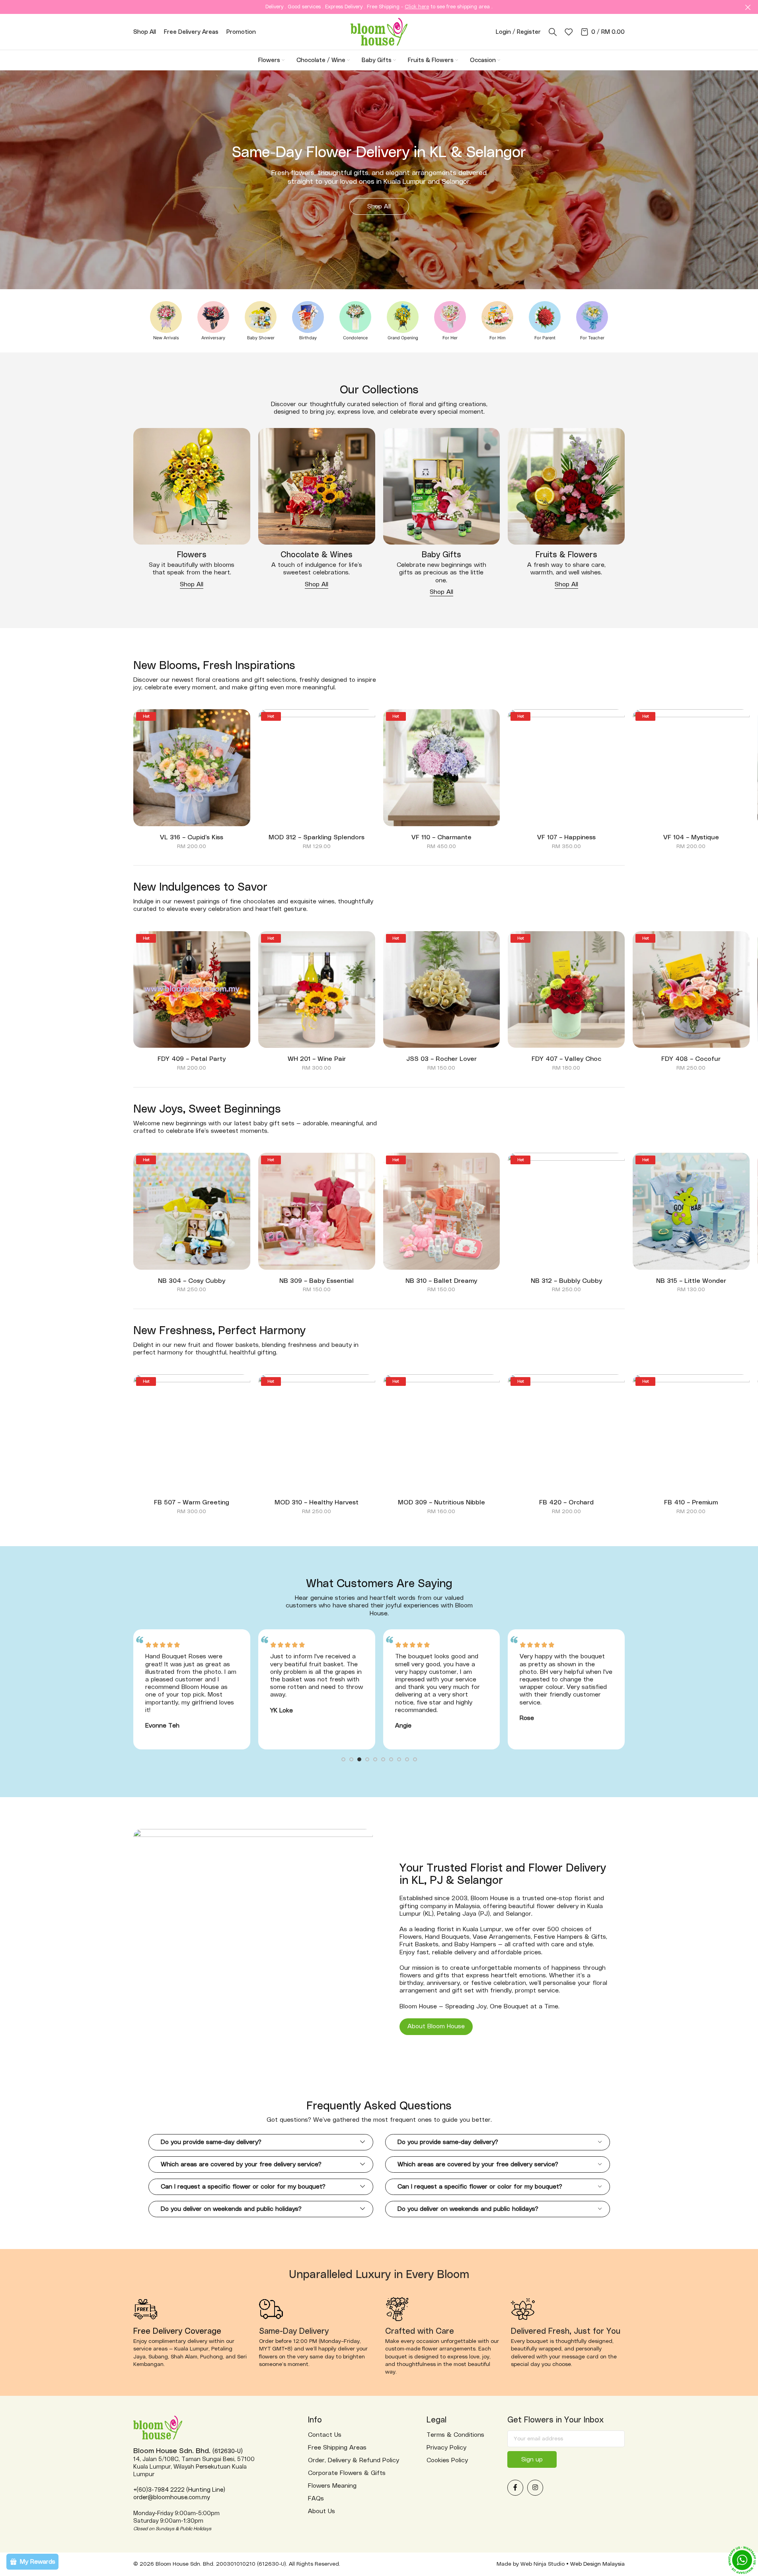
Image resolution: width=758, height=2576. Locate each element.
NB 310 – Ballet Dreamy (441, 1281)
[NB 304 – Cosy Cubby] (192, 1211)
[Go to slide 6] (383, 1761)
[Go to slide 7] (391, 1761)
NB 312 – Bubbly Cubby (566, 1281)
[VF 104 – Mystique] (691, 768)
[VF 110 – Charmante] (442, 768)
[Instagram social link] (535, 2488)
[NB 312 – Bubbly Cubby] (566, 1211)
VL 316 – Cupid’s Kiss (192, 837)
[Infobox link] (166, 321)
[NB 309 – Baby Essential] (317, 1211)
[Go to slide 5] (375, 1761)
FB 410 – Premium (691, 1502)
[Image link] (192, 486)
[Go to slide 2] (351, 1761)
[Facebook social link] (515, 2488)
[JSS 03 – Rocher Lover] (442, 990)
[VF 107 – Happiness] (566, 768)
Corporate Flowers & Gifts (347, 2473)
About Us (322, 2511)
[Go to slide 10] (415, 1761)
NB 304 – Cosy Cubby (192, 1281)
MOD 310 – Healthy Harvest (317, 1502)
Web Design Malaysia (597, 2564)
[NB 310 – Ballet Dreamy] (442, 1211)
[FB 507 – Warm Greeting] (192, 1433)
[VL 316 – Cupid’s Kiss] (192, 768)
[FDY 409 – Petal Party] (192, 990)
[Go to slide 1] (343, 1761)
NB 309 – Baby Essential (317, 1281)
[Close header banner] (748, 7)
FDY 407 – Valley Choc (566, 1059)
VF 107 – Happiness (566, 837)
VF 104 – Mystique (691, 837)
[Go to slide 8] (399, 1761)
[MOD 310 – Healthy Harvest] (317, 1433)
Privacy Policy (446, 2448)
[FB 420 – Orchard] (566, 1433)
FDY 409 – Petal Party (192, 1059)
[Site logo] (379, 31)
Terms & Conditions (455, 2435)
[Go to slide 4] (367, 1761)
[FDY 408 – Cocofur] (691, 990)
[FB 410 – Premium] (691, 1433)
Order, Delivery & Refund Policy (354, 2460)
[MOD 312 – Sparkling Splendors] (317, 768)
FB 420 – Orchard (566, 1502)
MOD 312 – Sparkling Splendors (317, 837)
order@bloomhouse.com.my (171, 2497)
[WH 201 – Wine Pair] (317, 990)
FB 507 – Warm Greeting (192, 1502)
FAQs (316, 2498)
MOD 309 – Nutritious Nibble (441, 1502)
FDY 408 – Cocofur (691, 1059)
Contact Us (325, 2435)
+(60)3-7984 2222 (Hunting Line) (179, 2490)
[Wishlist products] (569, 32)
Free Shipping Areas (337, 2448)
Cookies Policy (447, 2460)
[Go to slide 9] (407, 1761)
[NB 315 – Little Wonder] (691, 1211)
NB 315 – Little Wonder (691, 1281)
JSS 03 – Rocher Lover (441, 1059)
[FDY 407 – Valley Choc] (566, 990)
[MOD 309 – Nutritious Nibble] (442, 1433)
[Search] (553, 32)
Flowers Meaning (332, 2486)
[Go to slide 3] (359, 1761)
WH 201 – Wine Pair (317, 1059)
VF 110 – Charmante (441, 837)
